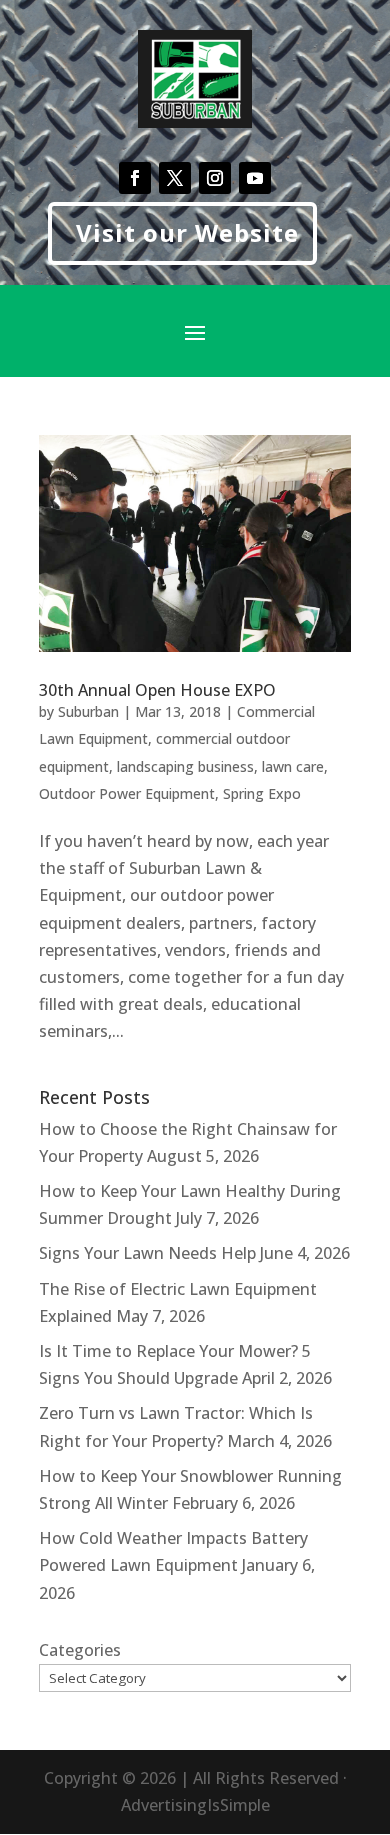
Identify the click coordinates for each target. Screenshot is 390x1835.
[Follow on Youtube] (255, 178)
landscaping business (185, 766)
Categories (80, 1650)
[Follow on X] (175, 178)
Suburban (88, 711)
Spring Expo (262, 793)
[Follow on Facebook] (135, 178)
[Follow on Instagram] (215, 178)
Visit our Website (187, 232)
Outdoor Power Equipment (127, 793)
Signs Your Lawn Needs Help (147, 1253)
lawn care (293, 766)
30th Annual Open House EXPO (157, 690)
